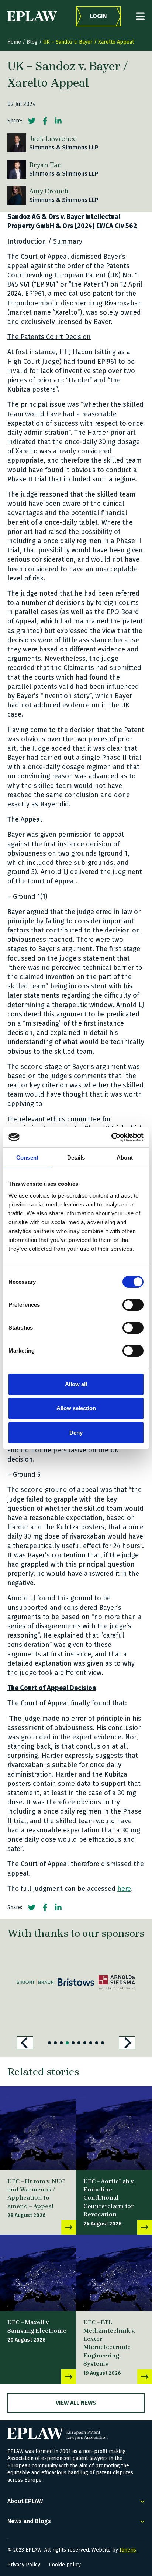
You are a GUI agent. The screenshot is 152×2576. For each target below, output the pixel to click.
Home (14, 42)
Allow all (76, 1384)
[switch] (133, 1305)
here (124, 1889)
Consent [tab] (27, 1157)
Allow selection (76, 1408)
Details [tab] (76, 1157)
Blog (32, 42)
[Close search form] (140, 16)
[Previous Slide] (25, 2043)
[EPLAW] (32, 16)
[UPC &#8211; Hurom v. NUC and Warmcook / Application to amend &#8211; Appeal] (38, 2128)
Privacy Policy (24, 2565)
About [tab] (125, 1157)
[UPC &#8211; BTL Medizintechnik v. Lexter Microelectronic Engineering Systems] (114, 2273)
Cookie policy (65, 2565)
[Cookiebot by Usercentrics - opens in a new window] (111, 1137)
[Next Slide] (127, 2043)
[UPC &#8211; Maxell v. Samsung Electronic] (38, 2273)
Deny (76, 1433)
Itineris (128, 2550)
